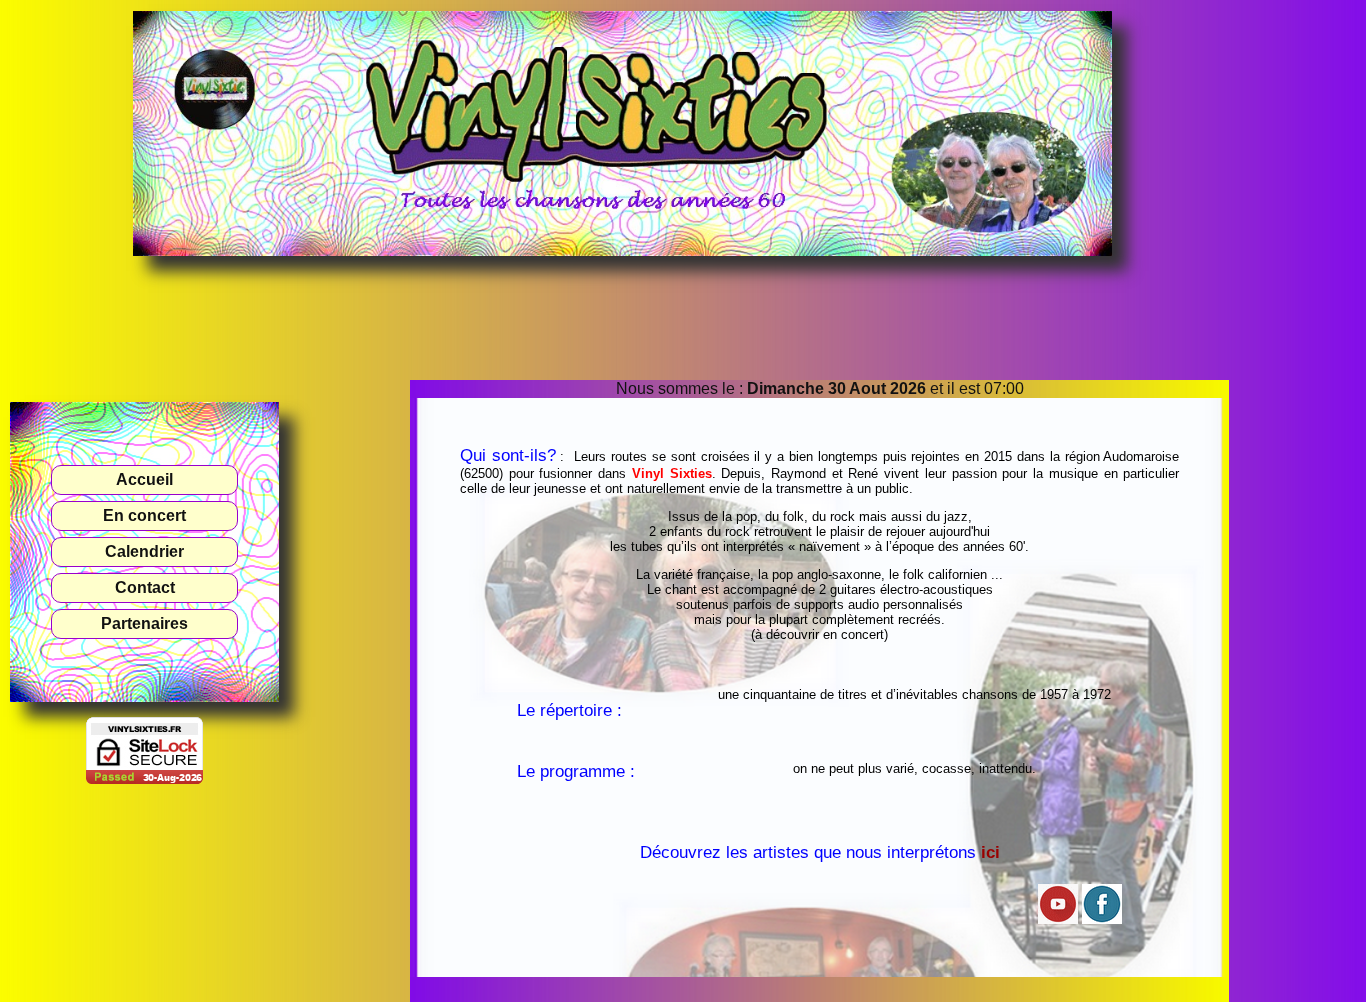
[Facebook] (1102, 919)
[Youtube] (1058, 919)
